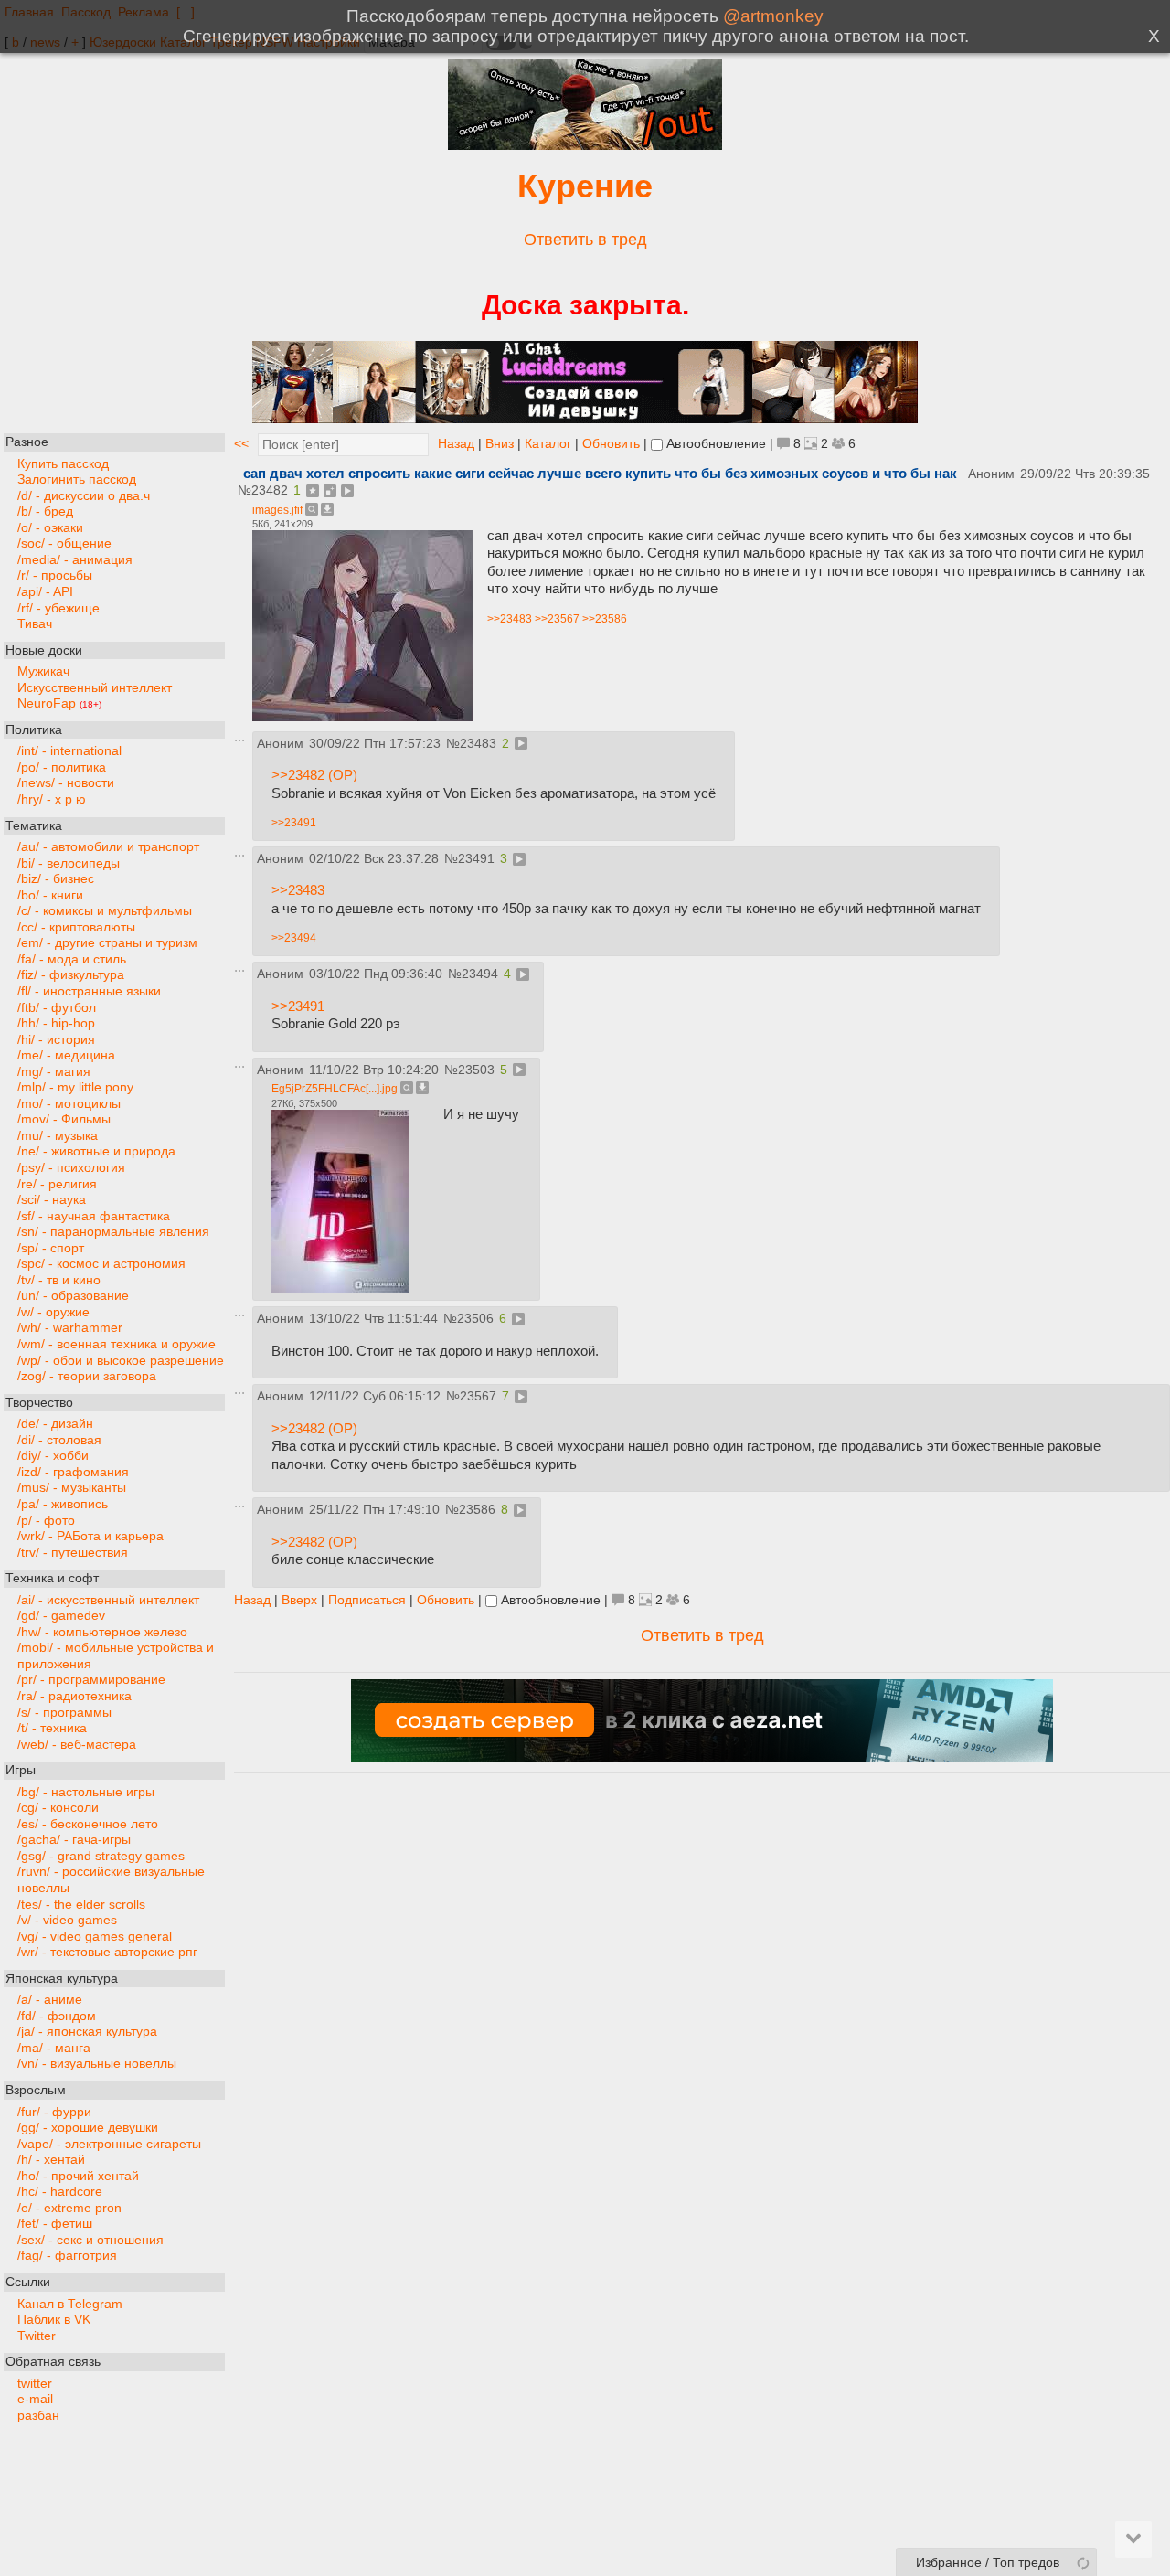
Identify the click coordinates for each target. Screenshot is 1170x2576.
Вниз (500, 444)
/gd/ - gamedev (61, 1616)
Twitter (37, 2335)
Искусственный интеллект (95, 687)
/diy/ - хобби (53, 1456)
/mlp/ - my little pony (75, 1087)
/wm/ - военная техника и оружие (117, 1344)
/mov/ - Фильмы (64, 1119)
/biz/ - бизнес (56, 879)
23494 (480, 974)
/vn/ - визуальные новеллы (97, 2064)
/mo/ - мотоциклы (69, 1104)
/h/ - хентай (51, 2160)
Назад (456, 444)
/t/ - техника (52, 1728)
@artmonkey (773, 16)
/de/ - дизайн (55, 1424)
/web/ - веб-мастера (77, 1744)
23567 (478, 1396)
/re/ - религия (57, 1183)
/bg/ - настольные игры (86, 1791)
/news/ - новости (66, 783)
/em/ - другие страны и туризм (107, 943)
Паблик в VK (54, 2320)
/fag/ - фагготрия (67, 2256)
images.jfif (277, 510)
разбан (38, 2416)
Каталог (548, 444)
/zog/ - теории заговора (87, 1376)
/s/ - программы (64, 1712)
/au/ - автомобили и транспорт (108, 847)
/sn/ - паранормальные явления (113, 1232)
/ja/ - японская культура (87, 2032)
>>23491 (294, 823)
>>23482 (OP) (314, 775)
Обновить (611, 444)
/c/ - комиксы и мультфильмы (105, 911)
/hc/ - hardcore (60, 2192)
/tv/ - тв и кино (59, 1280)
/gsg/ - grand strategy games (101, 1856)
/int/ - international (69, 751)
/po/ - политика (62, 767)
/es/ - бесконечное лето (88, 1823)
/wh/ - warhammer (70, 1328)
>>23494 (294, 938)
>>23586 (605, 619)
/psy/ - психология (71, 1168)
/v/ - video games (67, 1920)
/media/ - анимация (75, 560)
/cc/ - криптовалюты (76, 927)
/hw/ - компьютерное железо (102, 1631)
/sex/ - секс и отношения (90, 2240)
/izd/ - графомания (73, 1472)
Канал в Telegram (70, 2303)
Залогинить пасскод (77, 479)
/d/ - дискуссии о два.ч (84, 495)
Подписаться (367, 1600)
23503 (476, 1070)
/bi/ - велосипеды (69, 862)
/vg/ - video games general (95, 1936)
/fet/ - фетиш (55, 2224)
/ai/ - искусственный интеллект (108, 1599)
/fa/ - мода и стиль (72, 959)
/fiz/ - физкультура (71, 975)
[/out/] (585, 145)
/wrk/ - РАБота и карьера (90, 1536)
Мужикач (43, 671)
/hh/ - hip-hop (56, 1023)
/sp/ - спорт (51, 1247)
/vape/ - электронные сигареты (109, 2143)
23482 (270, 490)
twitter (35, 2383)
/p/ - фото (46, 1520)
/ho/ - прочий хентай (78, 2175)
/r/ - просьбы (55, 575)
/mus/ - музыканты (72, 1488)
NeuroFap (59, 703)
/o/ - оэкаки (50, 527)
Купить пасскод (63, 463)
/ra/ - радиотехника (74, 1696)
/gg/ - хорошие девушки (88, 2128)
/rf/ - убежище (58, 607)
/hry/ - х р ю (52, 799)
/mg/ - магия (54, 1071)
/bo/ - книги (50, 894)
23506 (475, 1319)
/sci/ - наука (52, 1200)
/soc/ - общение (64, 543)
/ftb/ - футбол (57, 1007)
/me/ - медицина (66, 1055)
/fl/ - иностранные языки (89, 991)
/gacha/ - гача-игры (74, 1840)
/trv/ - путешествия (73, 1552)
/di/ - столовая (59, 1439)
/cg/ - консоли (58, 1808)
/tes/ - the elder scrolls (81, 1904)
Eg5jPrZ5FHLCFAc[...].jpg (335, 1089)
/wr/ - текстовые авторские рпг (107, 1952)
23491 (476, 859)
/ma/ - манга (54, 2048)
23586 (477, 1510)
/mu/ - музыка (58, 1136)
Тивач (35, 624)
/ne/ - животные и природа (96, 1151)
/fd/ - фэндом (57, 2016)
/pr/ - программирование (91, 1680)
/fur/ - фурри (54, 2111)
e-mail (35, 2399)
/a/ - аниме (50, 2000)
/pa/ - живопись (63, 1504)
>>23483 (510, 619)
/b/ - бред (45, 511)
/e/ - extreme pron (69, 2208)
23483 (478, 744)
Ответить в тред (585, 240)
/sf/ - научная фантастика (94, 1215)
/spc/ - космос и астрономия (101, 1264)
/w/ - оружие (53, 1312)
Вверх (299, 1600)
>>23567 (557, 619)
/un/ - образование (73, 1296)
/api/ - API (45, 592)
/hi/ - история (56, 1039)
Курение (585, 186)
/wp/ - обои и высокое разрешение (121, 1360)
